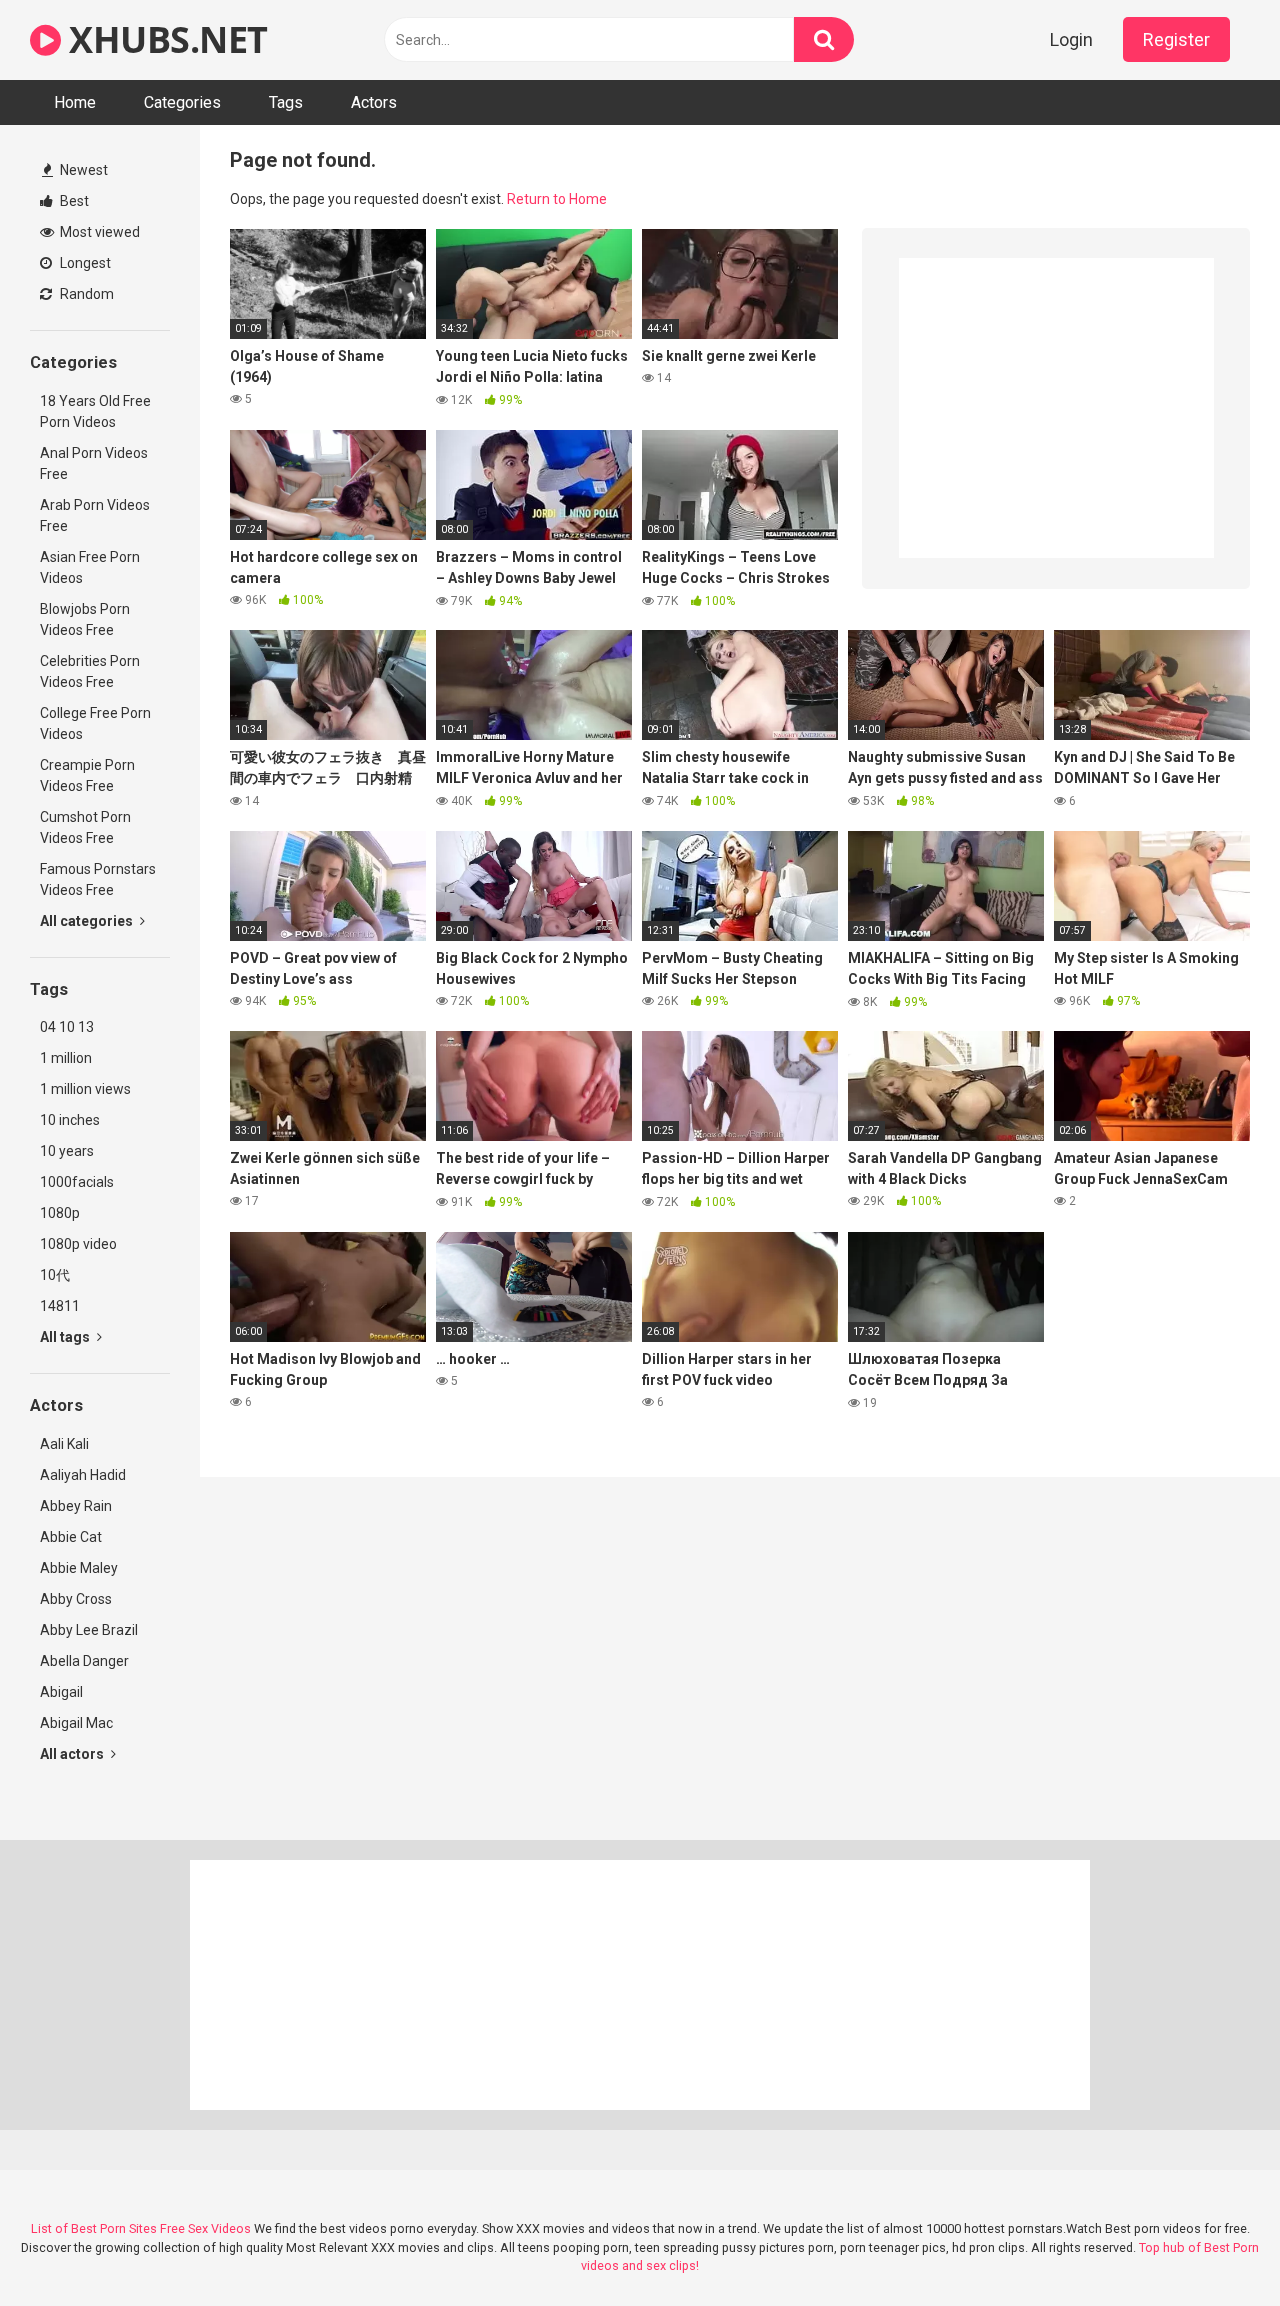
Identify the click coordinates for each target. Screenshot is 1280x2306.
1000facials (77, 1182)
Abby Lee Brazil (89, 1630)
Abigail (61, 1692)
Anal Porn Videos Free (94, 463)
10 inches (70, 1120)
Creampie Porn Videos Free (87, 775)
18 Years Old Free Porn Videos (95, 411)
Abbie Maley (79, 1568)
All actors (73, 1754)
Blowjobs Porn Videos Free (85, 619)
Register (1176, 39)
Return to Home (557, 199)
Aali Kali (64, 1444)
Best (73, 201)
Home (75, 102)
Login (1071, 39)
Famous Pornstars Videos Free (98, 879)
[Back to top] (1213, 2245)
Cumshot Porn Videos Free (85, 827)
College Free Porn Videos (95, 723)
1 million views (85, 1089)
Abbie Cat (71, 1537)
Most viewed (98, 232)
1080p (60, 1213)
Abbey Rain (76, 1506)
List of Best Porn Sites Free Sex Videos (141, 2228)
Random (85, 294)
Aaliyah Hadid (83, 1475)
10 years (67, 1151)
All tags (66, 1337)
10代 (55, 1275)
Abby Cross (76, 1599)
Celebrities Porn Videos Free (90, 671)
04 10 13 (67, 1027)
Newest (82, 170)
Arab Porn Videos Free (95, 515)
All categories (88, 921)
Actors (374, 102)
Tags (286, 102)
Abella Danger (84, 1661)
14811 (60, 1306)
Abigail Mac (76, 1723)
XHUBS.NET (164, 39)
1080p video (78, 1244)
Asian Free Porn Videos (90, 567)
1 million (66, 1058)
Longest (84, 263)
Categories (182, 102)
